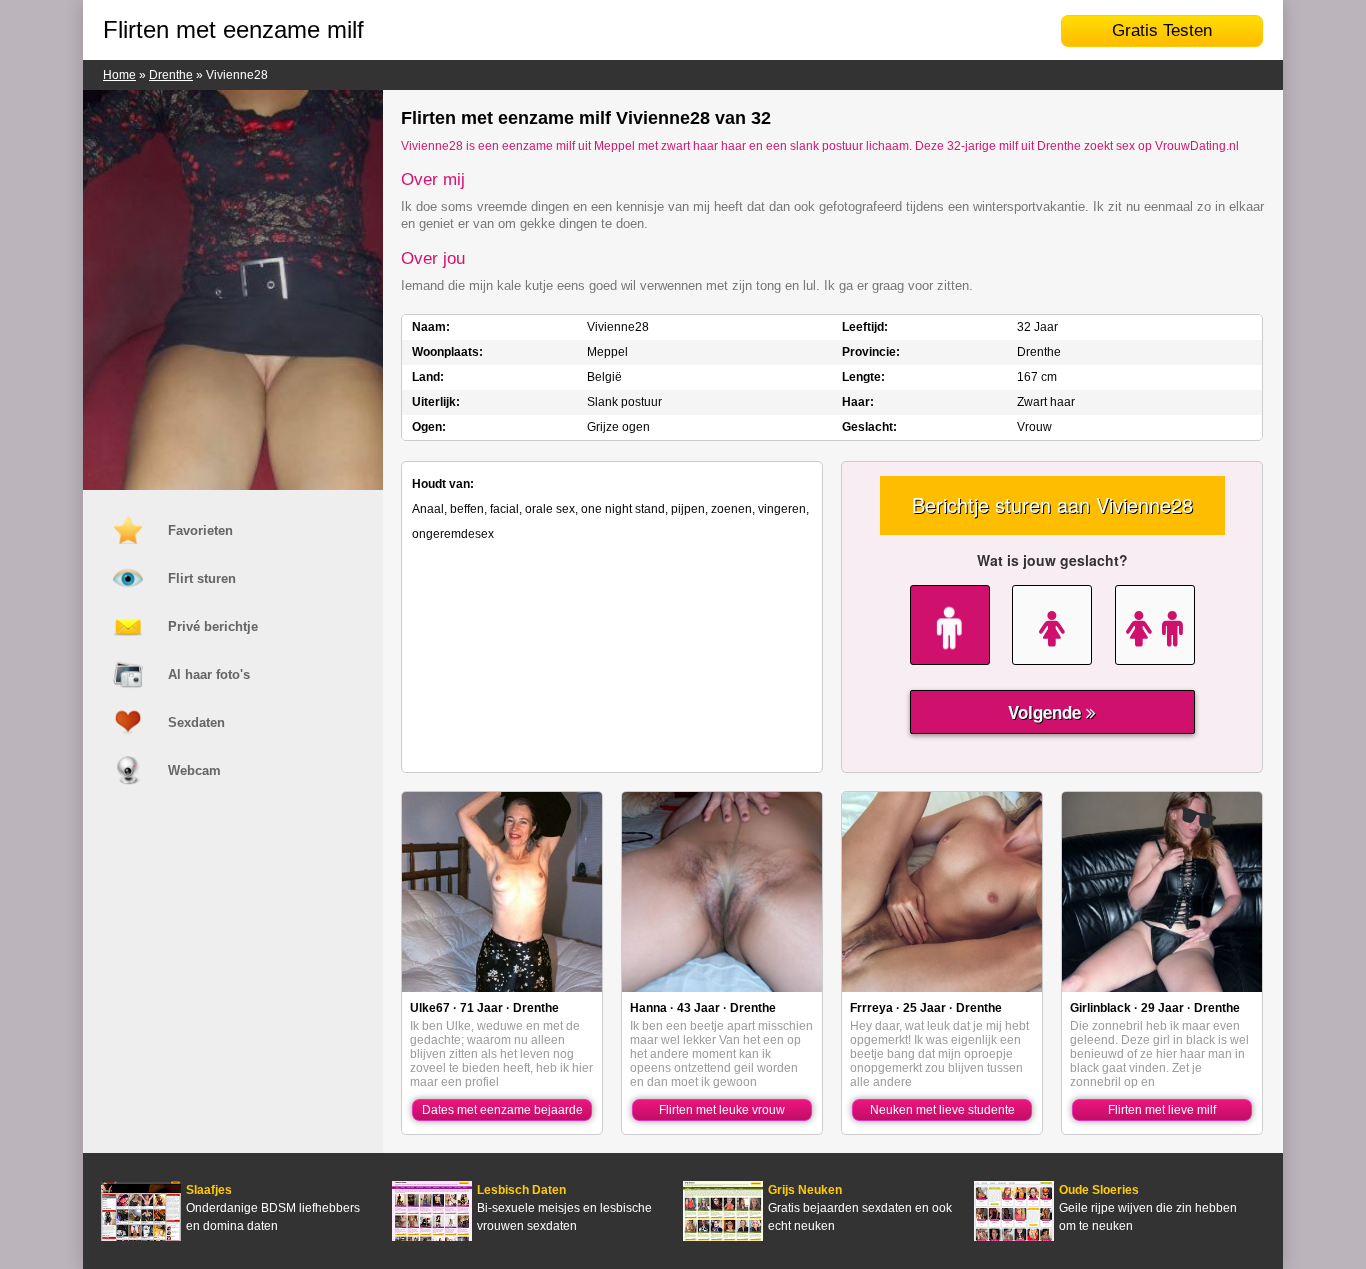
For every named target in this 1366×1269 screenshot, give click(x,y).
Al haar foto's (209, 674)
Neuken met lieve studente (942, 1110)
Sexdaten (196, 722)
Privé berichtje (213, 626)
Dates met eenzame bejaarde (502, 1110)
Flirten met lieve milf (1162, 1110)
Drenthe (171, 75)
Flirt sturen (202, 578)
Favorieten (200, 530)
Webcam (194, 770)
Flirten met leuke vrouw (722, 1110)
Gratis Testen (1162, 30)
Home (119, 75)
